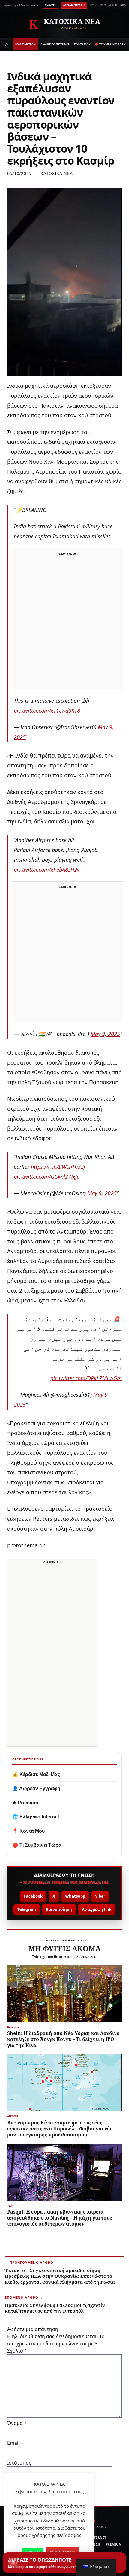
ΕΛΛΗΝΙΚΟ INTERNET (55, 44)
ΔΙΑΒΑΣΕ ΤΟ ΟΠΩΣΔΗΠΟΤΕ (53, 2563)
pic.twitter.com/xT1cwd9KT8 (47, 711)
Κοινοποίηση (59, 1909)
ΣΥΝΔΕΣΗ (51, 5)
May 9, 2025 (105, 1034)
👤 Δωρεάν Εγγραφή (36, 1789)
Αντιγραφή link (97, 1909)
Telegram (27, 1909)
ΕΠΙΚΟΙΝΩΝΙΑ (120, 5)
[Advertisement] (64, 622)
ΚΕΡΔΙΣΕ (93, 5)
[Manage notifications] (13, 2563)
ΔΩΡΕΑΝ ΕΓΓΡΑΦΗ (74, 5)
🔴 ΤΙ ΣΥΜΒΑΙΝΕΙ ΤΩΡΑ (110, 44)
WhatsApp (75, 1896)
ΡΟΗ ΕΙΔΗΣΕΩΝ (26, 44)
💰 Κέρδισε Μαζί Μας (36, 1774)
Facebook (33, 1896)
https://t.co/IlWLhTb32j (58, 1167)
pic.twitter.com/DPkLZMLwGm (86, 1378)
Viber (100, 1896)
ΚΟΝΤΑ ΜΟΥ (82, 44)
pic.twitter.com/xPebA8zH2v (47, 870)
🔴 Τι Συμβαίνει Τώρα (37, 1845)
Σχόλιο (17, 2351)
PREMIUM (105, 5)
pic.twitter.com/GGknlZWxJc (46, 1177)
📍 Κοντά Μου (28, 1831)
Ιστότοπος (19, 2463)
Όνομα (17, 2423)
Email (15, 2443)
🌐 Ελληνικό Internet (36, 1817)
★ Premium (25, 1803)
